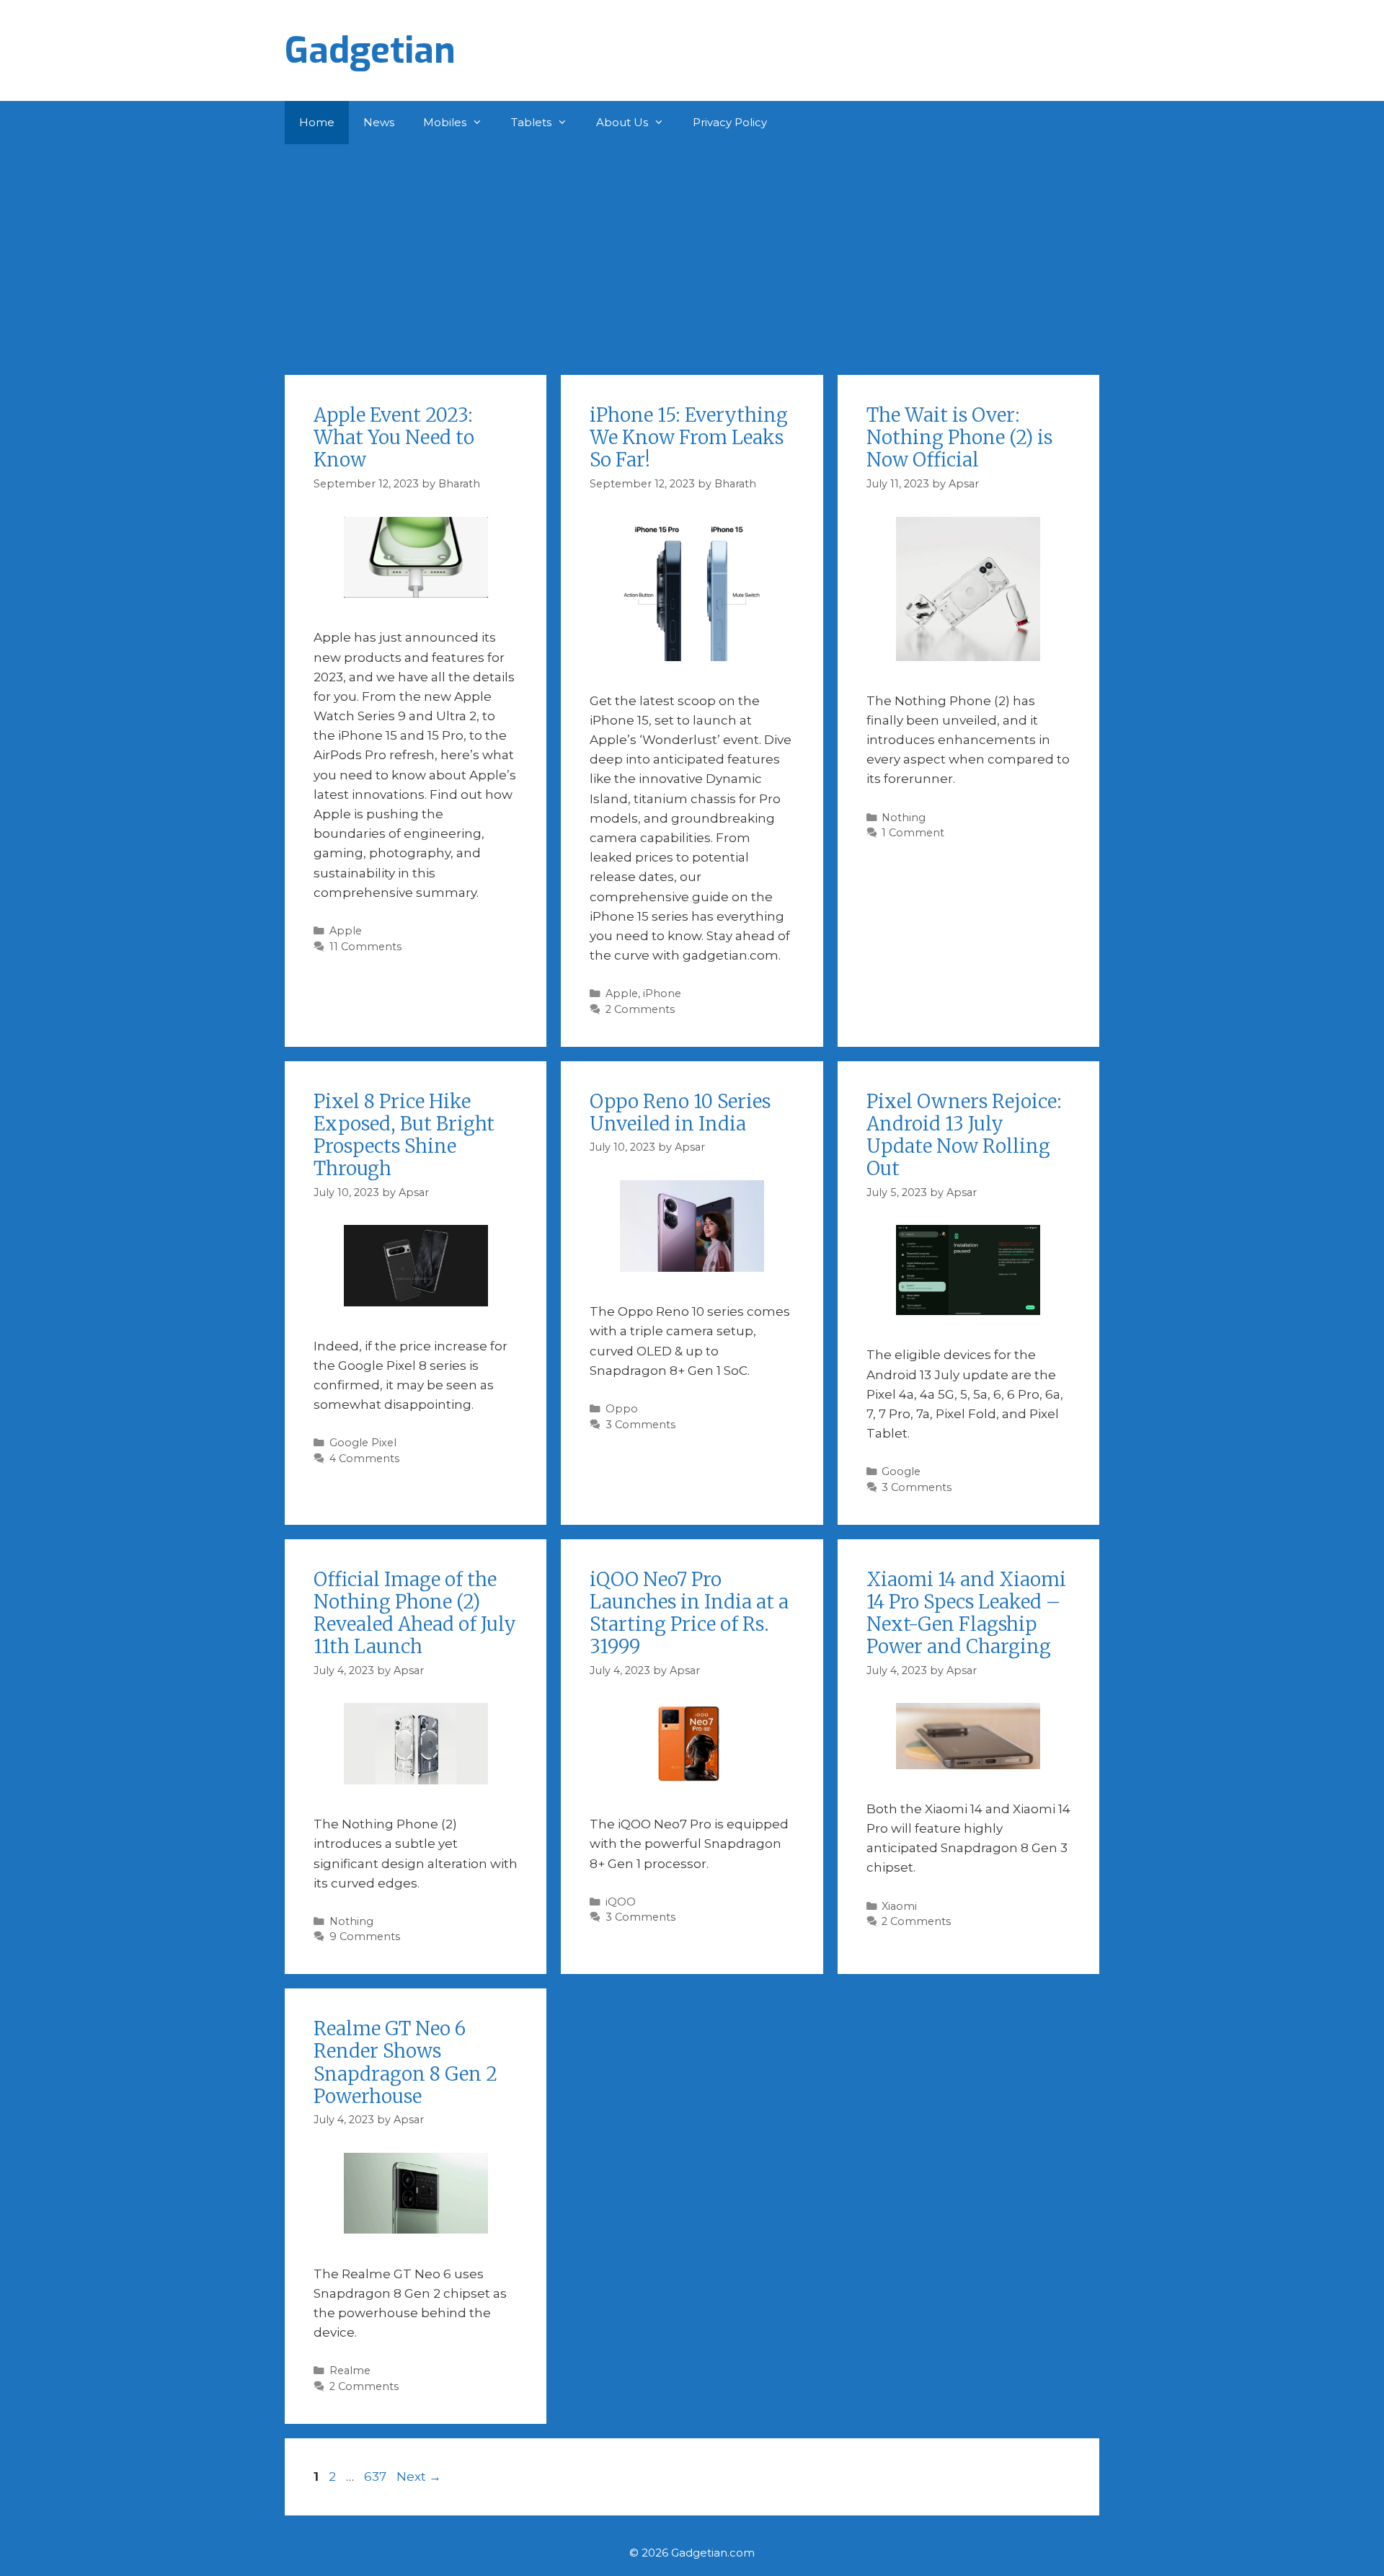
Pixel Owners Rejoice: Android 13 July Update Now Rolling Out (964, 1135)
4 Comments (364, 1459)
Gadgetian (370, 50)
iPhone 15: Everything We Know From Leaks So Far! (689, 437)
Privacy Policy (730, 122)
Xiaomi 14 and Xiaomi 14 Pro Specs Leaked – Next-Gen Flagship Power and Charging (966, 1613)
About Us (622, 122)
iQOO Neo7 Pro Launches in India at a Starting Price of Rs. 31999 (689, 1613)
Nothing (904, 818)
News (379, 122)
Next (419, 2477)
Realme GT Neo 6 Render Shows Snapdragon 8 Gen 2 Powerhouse (405, 2062)
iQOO (621, 1902)
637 (377, 2477)
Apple (346, 931)
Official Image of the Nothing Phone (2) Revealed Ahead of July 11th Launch (415, 1613)
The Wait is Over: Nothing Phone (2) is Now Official (959, 437)
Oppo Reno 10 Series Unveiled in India (680, 1112)
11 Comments (365, 947)
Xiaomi (899, 1906)
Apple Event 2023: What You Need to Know (394, 437)
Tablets (531, 122)
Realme (350, 2371)
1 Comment (913, 833)
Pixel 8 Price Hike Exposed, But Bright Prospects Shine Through (404, 1135)
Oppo (622, 1409)
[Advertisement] (692, 252)
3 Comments (640, 1425)
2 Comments (640, 1009)
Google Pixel (363, 1443)
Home (317, 122)
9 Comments (365, 1937)
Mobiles (445, 122)
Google (901, 1471)
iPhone (662, 993)
